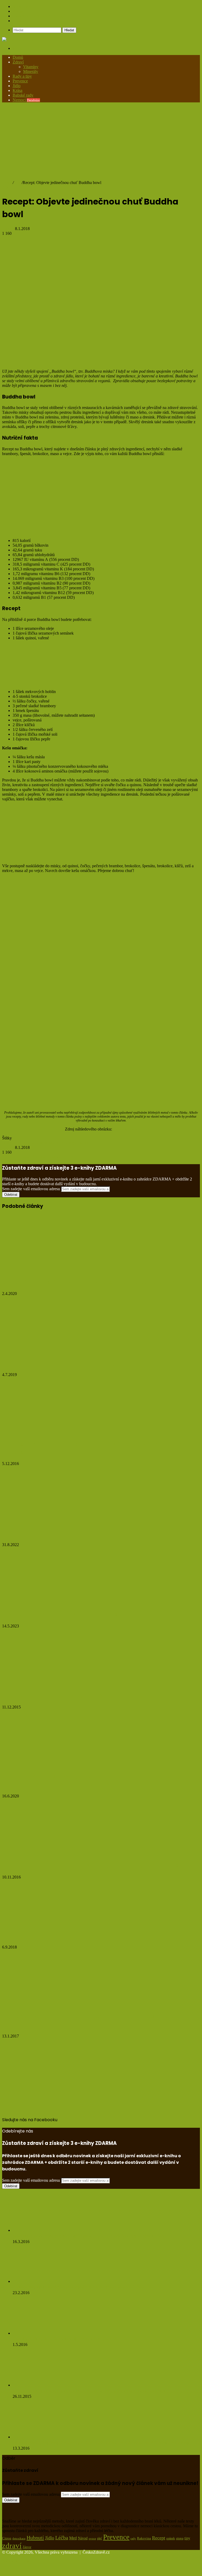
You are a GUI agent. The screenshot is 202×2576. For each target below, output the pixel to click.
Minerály (31, 71)
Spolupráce (22, 6)
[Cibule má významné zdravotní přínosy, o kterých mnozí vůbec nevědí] (46, 1855)
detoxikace (19, 2538)
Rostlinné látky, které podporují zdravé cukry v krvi (65, 2339)
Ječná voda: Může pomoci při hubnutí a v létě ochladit (71, 1615)
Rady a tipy (22, 76)
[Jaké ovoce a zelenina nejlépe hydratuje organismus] (53, 1352)
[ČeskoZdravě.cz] (18, 39)
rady (133, 2538)
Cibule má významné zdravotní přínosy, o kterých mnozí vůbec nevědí (93, 1866)
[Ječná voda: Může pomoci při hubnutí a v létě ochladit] (53, 1604)
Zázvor (27, 2547)
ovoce (92, 2538)
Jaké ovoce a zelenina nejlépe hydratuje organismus (69, 1364)
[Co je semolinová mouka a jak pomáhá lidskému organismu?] (53, 1523)
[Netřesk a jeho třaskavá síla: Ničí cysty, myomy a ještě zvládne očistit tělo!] (42, 2230)
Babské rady (23, 95)
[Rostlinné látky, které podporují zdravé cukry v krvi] (39, 2333)
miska (50, 1143)
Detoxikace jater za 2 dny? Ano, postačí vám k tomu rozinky (79, 1696)
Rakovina (144, 2538)
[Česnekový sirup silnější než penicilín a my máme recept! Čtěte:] (42, 2281)
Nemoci (26, 100)
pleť (100, 2538)
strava (180, 2538)
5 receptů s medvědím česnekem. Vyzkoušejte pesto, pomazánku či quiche (98, 1282)
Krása (17, 90)
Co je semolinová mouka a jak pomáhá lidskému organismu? (80, 1534)
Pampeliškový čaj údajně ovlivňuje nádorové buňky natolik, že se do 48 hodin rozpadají (101, 2443)
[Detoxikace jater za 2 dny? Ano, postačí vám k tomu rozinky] (41, 1685)
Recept (62, 1143)
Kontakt (19, 21)
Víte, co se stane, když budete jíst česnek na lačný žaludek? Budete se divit (89, 2391)
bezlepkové (12, 1143)
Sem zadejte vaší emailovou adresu (31, 1189)
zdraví (85, 1143)
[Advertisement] (101, 143)
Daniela (9, 229)
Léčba (62, 2538)
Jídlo (17, 86)
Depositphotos (125, 1129)
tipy (187, 2538)
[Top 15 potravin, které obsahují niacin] (53, 1925)
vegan (73, 1143)
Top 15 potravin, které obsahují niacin (50, 1936)
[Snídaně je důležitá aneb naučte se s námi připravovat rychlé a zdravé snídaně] (46, 1434)
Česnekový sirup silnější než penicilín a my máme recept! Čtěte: (79, 2287)
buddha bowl (33, 1143)
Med (73, 2538)
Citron (7, 2538)
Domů (18, 57)
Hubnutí (35, 2538)
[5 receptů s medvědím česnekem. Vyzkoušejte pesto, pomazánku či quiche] (53, 1271)
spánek (171, 2538)
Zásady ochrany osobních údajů (39, 16)
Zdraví (18, 62)
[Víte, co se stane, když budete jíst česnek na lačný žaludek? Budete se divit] (42, 2385)
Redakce (20, 11)
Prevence (20, 81)
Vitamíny (31, 67)
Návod (83, 2538)
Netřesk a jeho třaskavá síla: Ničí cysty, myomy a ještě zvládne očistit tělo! (89, 2236)
